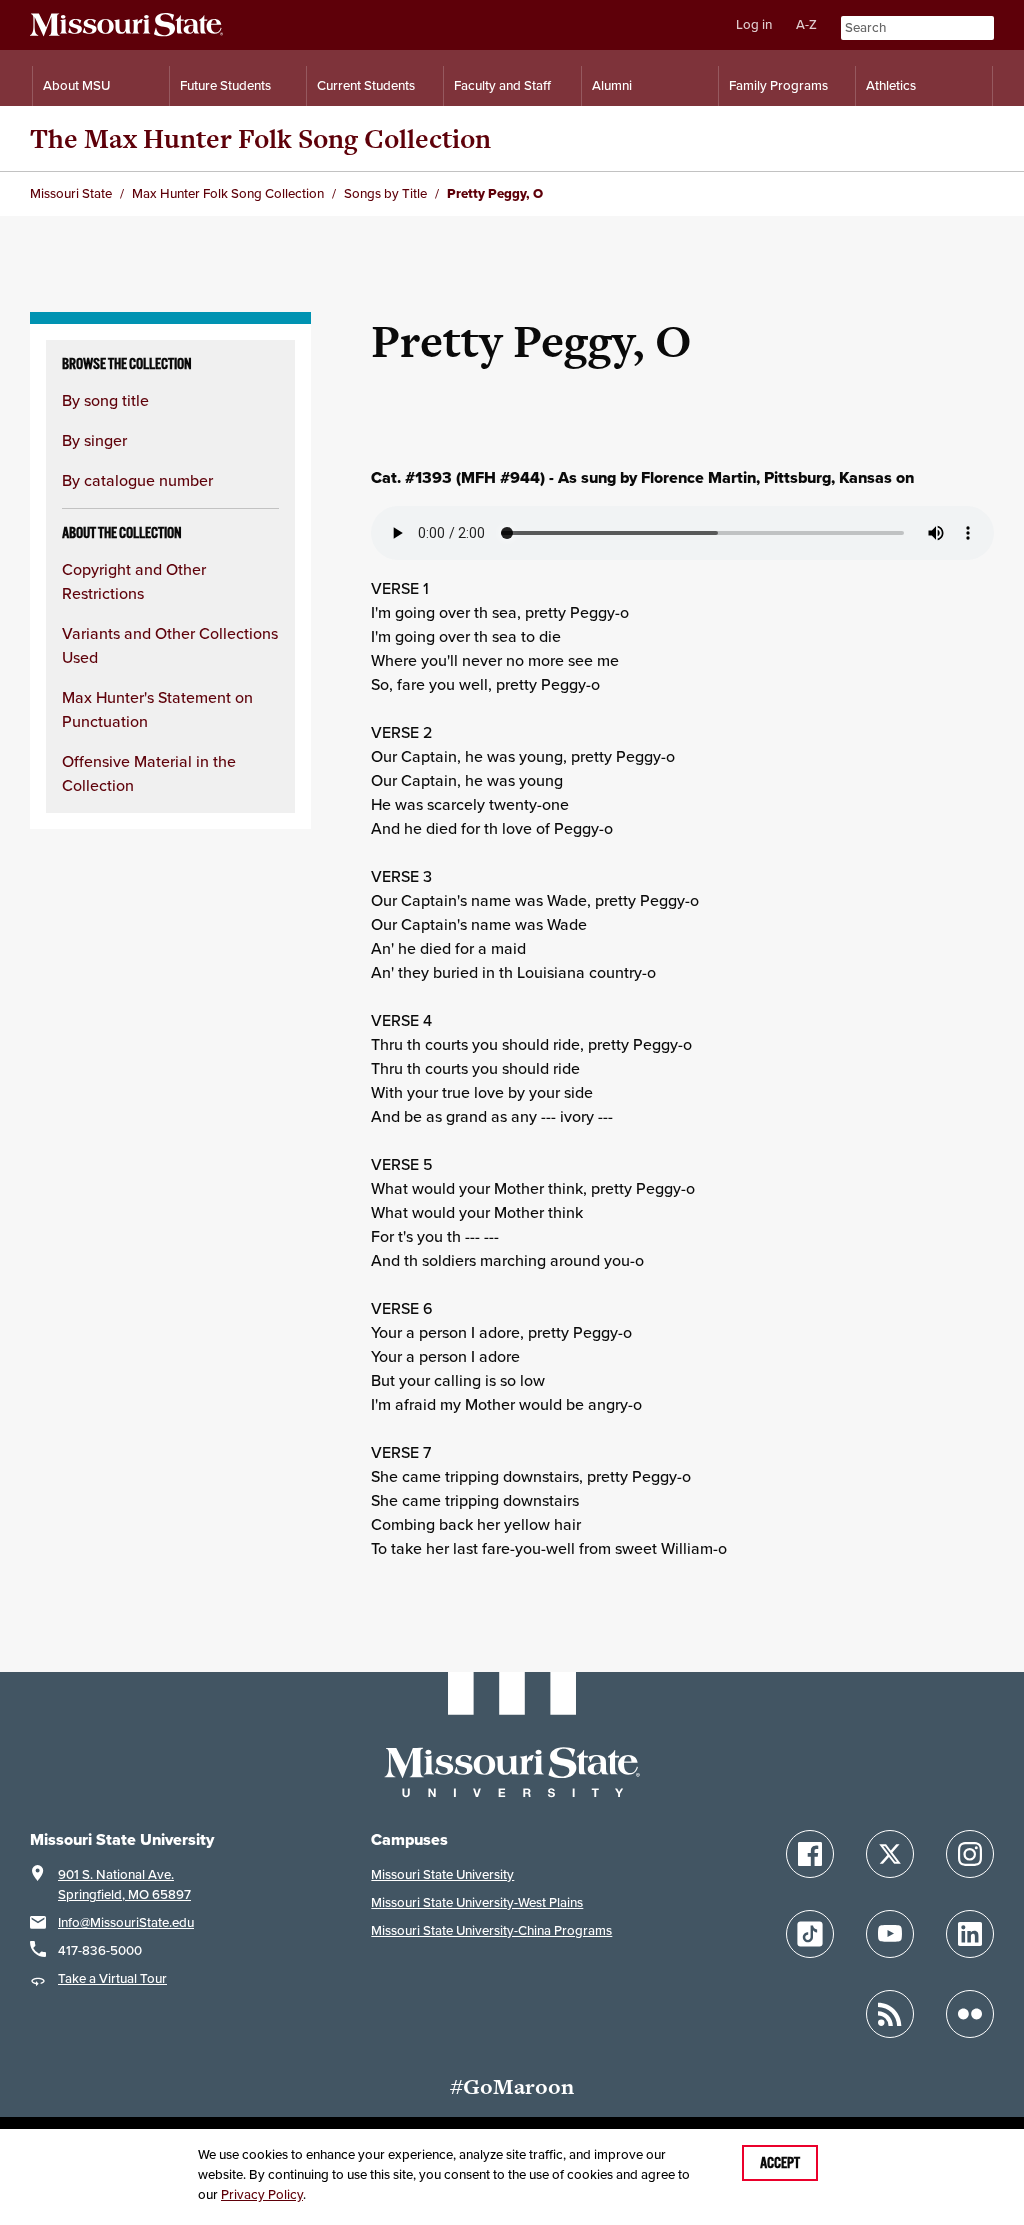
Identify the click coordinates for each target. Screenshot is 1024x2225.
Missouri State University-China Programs (491, 1930)
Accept (780, 2163)
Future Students (225, 85)
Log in (754, 24)
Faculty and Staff (502, 85)
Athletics (891, 85)
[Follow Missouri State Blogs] (890, 2014)
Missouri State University (442, 1874)
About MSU (76, 85)
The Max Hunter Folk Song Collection (260, 138)
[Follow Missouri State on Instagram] (970, 1854)
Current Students (366, 85)
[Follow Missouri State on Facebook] (810, 1854)
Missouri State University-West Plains (477, 1902)
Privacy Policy (262, 2194)
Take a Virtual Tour (112, 1978)
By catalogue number (137, 480)
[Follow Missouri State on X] (890, 1854)
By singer (94, 440)
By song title (105, 400)
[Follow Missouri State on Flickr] (970, 2014)
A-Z (806, 24)
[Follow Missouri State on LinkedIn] (970, 1934)
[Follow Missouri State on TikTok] (810, 1934)
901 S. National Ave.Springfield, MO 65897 (124, 1884)
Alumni (612, 85)
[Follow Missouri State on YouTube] (890, 1934)
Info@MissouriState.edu (126, 1922)
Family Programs (778, 85)
